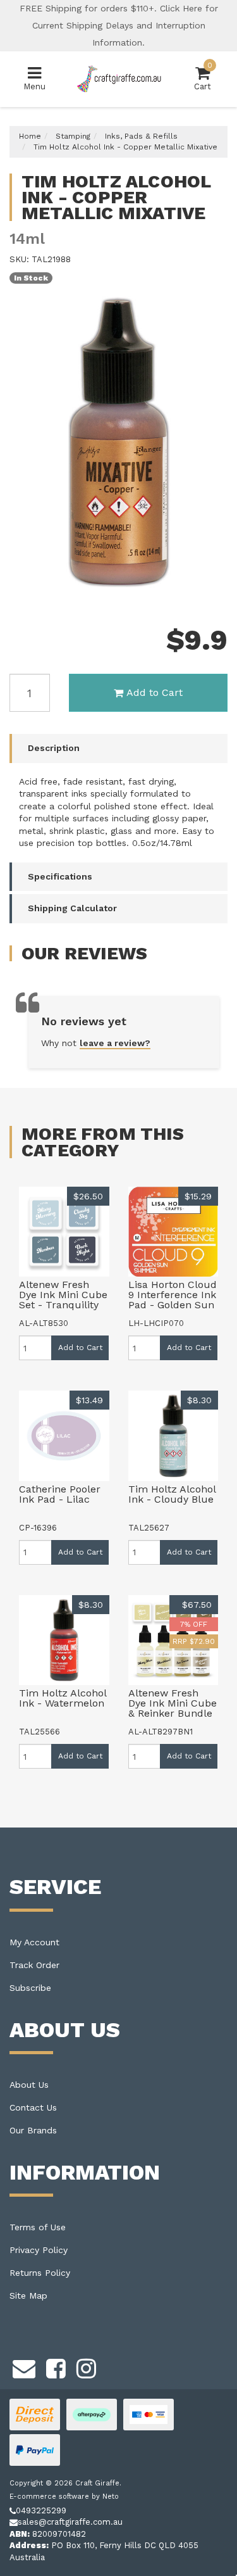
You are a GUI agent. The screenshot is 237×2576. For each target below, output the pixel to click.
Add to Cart (155, 692)
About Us (29, 2085)
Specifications (60, 876)
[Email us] (24, 2366)
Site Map (28, 2295)
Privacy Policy (39, 2250)
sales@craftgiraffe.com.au (70, 2522)
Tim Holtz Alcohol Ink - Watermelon (63, 1698)
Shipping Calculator (72, 908)
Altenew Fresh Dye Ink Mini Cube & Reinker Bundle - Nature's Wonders (173, 1713)
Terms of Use (38, 2227)
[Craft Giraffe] (118, 78)
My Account (34, 1942)
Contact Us (33, 2107)
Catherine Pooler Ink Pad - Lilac (60, 1494)
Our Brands (33, 2130)
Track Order (34, 1965)
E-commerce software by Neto (64, 2497)
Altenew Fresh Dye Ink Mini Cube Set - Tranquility (63, 1295)
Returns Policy (40, 2273)
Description (54, 748)
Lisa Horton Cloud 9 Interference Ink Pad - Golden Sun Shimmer (173, 1300)
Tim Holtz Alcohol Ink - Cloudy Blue (172, 1494)
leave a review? (115, 1043)
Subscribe (30, 1988)
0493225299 (41, 2510)
